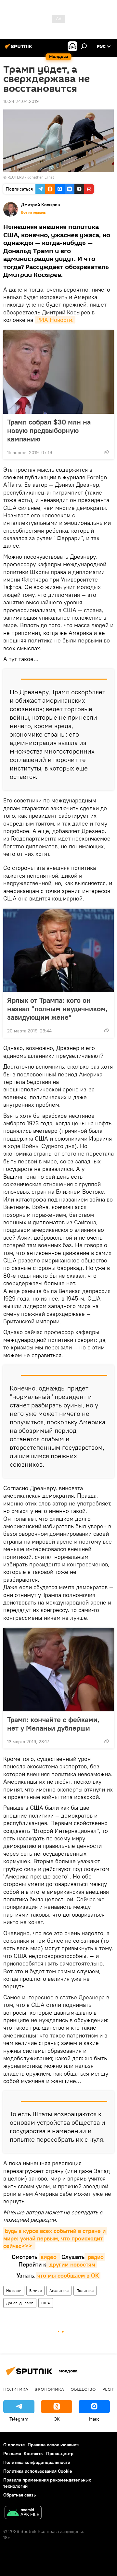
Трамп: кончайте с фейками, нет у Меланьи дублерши (53, 1724)
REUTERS (16, 177)
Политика (85, 2290)
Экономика (49, 2389)
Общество (83, 2389)
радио (95, 2257)
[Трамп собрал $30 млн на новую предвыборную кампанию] (58, 372)
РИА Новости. (55, 320)
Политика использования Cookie (38, 2471)
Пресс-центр (60, 2454)
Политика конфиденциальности (37, 2462)
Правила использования (53, 2445)
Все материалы (34, 212)
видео (49, 2257)
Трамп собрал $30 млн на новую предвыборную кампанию (49, 430)
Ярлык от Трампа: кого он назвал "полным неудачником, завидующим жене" (57, 1009)
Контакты (34, 2454)
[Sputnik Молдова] (19, 49)
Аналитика (59, 2290)
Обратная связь (19, 2495)
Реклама (12, 2454)
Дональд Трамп (20, 2303)
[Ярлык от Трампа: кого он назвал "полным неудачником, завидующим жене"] (58, 950)
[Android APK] (23, 2513)
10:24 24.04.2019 (21, 101)
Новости (14, 2290)
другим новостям (71, 2264)
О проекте (14, 2445)
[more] (106, 452)
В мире (35, 2290)
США (46, 2303)
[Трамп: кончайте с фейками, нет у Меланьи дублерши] (58, 1670)
